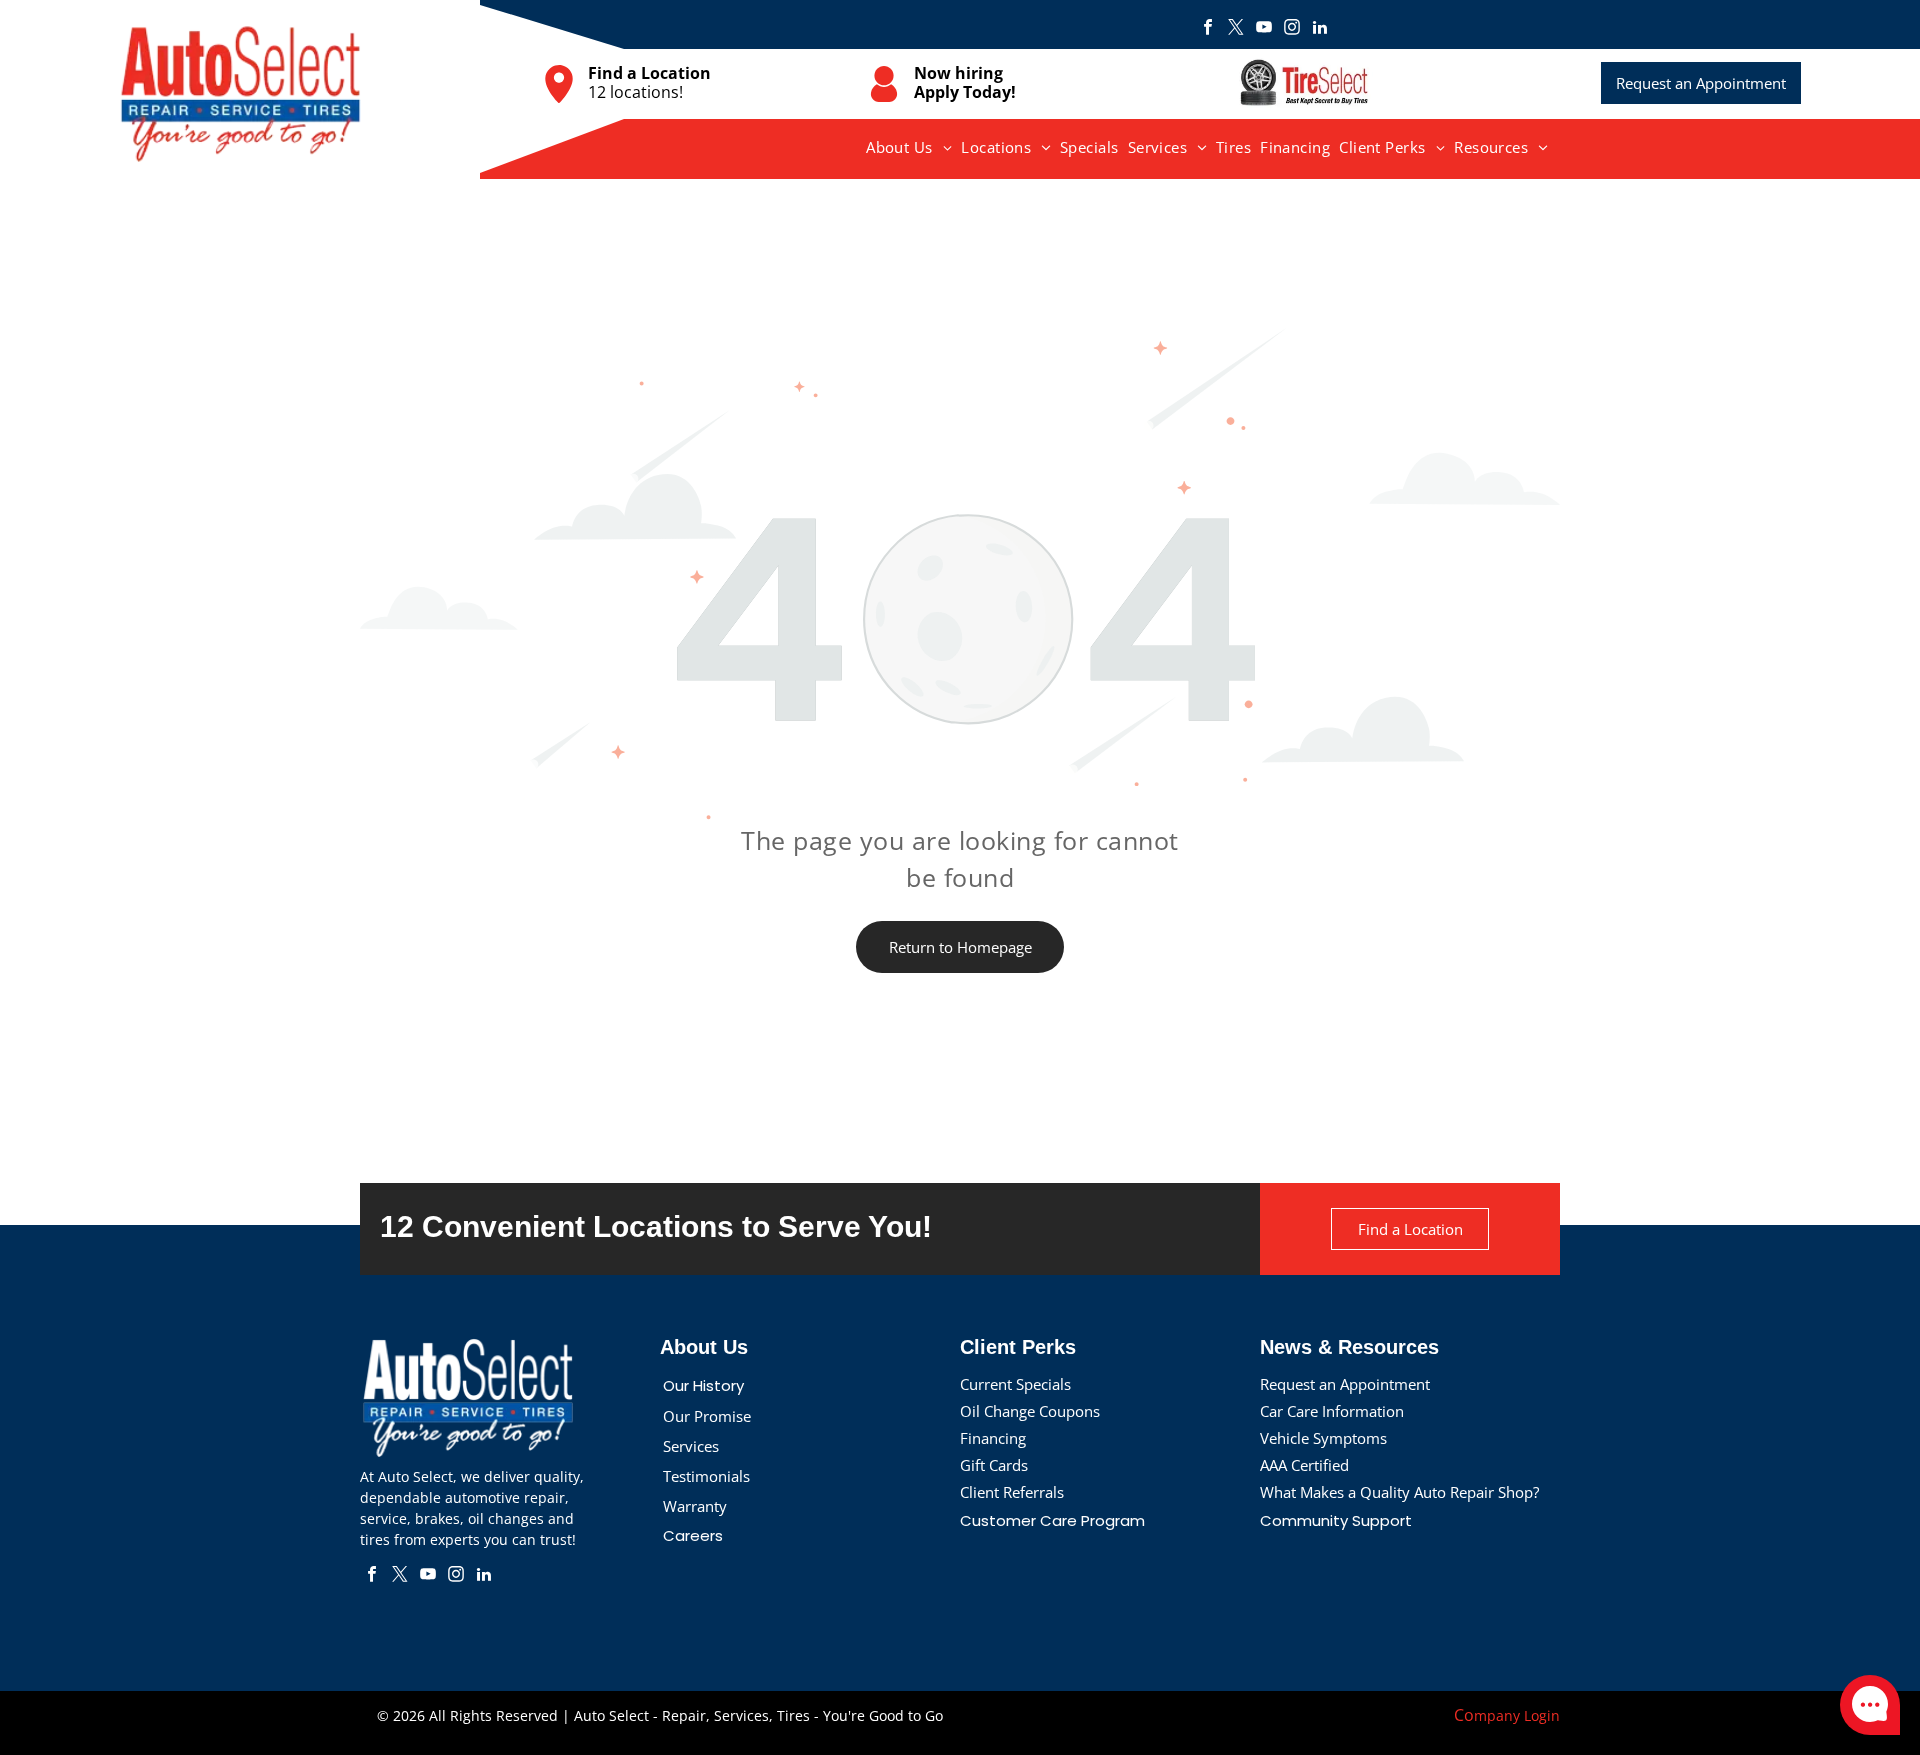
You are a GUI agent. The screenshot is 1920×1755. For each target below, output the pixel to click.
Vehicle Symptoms (1323, 1438)
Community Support (1336, 1520)
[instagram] (1292, 29)
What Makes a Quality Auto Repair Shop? (1399, 1492)
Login (1542, 1715)
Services (691, 1446)
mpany (1497, 1715)
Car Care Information (1332, 1411)
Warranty (695, 1506)
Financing (993, 1438)
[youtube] (1264, 29)
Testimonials (706, 1476)
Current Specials (1015, 1384)
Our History (703, 1385)
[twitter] (1236, 29)
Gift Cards (994, 1465)
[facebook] (1208, 29)
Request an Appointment (1345, 1384)
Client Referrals (1012, 1492)
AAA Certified (1304, 1465)
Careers (693, 1535)
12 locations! (635, 92)
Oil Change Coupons (1030, 1411)
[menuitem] (909, 147)
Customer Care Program (1052, 1520)
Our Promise (707, 1416)
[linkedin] (1320, 29)
